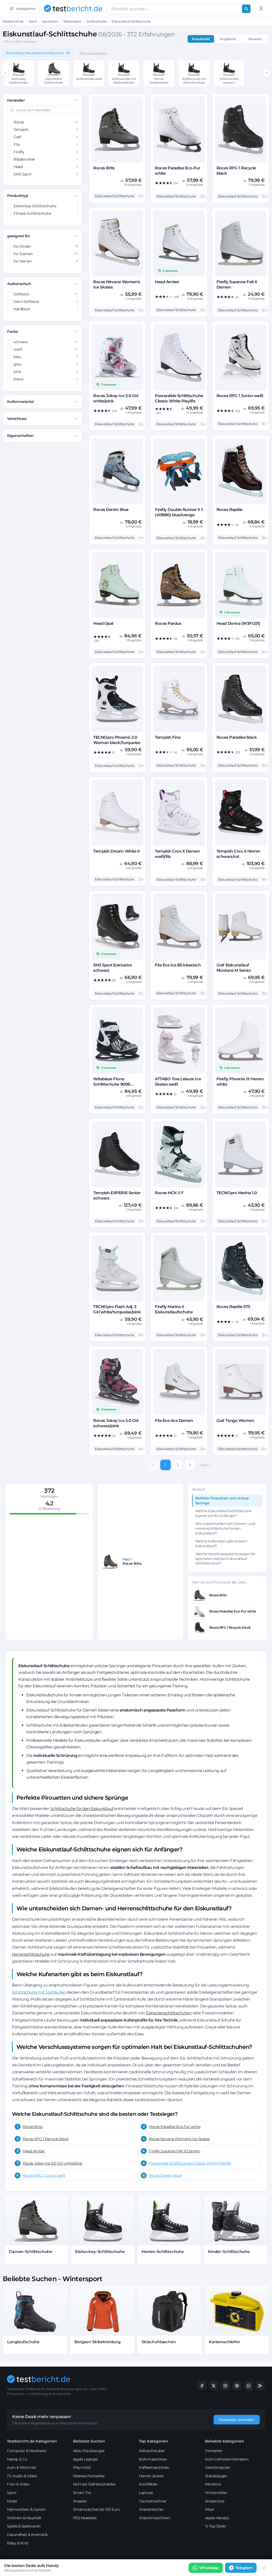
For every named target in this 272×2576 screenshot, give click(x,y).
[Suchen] (246, 9)
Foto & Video (18, 2484)
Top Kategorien (154, 2441)
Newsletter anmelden (237, 2420)
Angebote (228, 39)
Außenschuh (19, 284)
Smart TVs (82, 2493)
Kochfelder (148, 2484)
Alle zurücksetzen (93, 53)
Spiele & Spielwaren (24, 2526)
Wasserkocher (151, 2509)
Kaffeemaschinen (154, 2467)
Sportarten (50, 21)
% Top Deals (216, 2526)
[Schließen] (264, 2568)
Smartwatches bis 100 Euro (97, 2509)
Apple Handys (217, 2518)
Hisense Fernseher (89, 2476)
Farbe (13, 332)
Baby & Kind (18, 2543)
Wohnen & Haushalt (24, 2518)
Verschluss (17, 419)
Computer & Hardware (27, 2451)
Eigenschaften (20, 436)
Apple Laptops (86, 2459)
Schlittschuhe (96, 21)
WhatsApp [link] (209, 2568)
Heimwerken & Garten (26, 2509)
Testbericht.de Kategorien (32, 2441)
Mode (12, 2501)
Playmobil (82, 2467)
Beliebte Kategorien (225, 2441)
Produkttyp (18, 196)
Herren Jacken (151, 2476)
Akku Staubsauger (89, 2451)
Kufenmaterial (20, 402)
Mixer (210, 2509)
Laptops (146, 2493)
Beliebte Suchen (89, 2441)
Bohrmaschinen (153, 2459)
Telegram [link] (244, 2568)
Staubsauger (216, 2476)
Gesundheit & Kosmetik (27, 2535)
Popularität (201, 39)
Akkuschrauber (152, 2451)
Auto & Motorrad (21, 2467)
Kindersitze (215, 2501)
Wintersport (72, 21)
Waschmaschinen (154, 2518)
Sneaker (80, 2501)
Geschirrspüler (218, 2467)
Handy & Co (17, 2459)
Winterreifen (216, 2493)
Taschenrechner (153, 2501)
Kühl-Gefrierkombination (227, 2459)
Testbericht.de (13, 21)
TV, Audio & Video (22, 2476)
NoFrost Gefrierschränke (94, 2484)
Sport (33, 21)
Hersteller (16, 100)
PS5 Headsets (85, 2518)
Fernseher (214, 2451)
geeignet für (19, 236)
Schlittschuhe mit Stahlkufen (39, 1992)
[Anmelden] (261, 8)
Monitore (213, 2484)
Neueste (255, 39)
